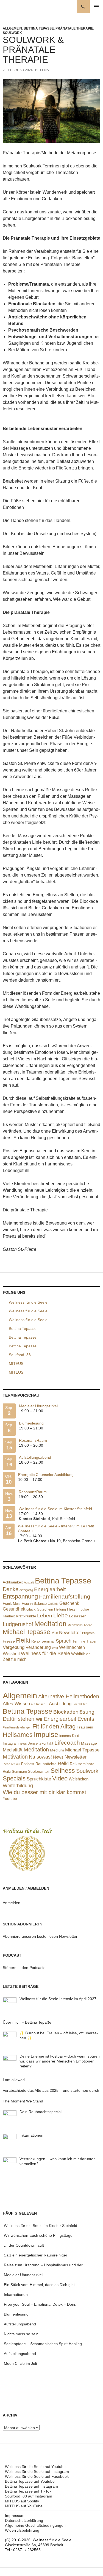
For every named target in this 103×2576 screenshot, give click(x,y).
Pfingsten (88, 1633)
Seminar (48, 1641)
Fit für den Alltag (54, 1726)
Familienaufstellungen (17, 1727)
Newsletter (70, 1633)
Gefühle (53, 1604)
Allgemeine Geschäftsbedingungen (35, 2525)
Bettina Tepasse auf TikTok (28, 2491)
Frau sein (85, 1727)
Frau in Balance (34, 1604)
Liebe (61, 1615)
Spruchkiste (39, 1779)
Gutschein (45, 1609)
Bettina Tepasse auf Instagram (31, 2486)
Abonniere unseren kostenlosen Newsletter (40, 1936)
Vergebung (14, 1647)
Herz (71, 1609)
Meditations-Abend (80, 1625)
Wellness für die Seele (45, 1653)
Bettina (42, 70)
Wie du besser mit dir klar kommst (44, 1792)
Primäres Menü (96, 7)
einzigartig (26, 1590)
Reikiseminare (82, 1764)
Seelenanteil (39, 1772)
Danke (11, 1589)
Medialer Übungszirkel (38, 1406)
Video (60, 1778)
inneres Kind (69, 1736)
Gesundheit (14, 1609)
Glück (31, 1609)
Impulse (83, 1609)
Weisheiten (79, 1779)
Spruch (64, 1641)
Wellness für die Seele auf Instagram (37, 2471)
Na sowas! (40, 1757)
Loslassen (78, 1616)
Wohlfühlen (81, 1654)
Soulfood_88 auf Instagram (29, 2496)
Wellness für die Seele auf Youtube (35, 2467)
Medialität (13, 1750)
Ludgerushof (18, 1624)
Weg (55, 1648)
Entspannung (20, 1596)
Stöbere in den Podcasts (24, 1968)
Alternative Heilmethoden (69, 1696)
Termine (79, 1641)
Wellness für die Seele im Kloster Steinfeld (55, 1509)
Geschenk (69, 1603)
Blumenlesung (31, 1423)
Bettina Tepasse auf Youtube (30, 2481)
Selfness (63, 1771)
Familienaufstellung (65, 1597)
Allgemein (12, 28)
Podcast (28, 1764)
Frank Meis (12, 1604)
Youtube (10, 1798)
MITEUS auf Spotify (22, 2501)
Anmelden (12, 1903)
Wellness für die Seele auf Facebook (37, 2476)
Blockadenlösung (74, 1712)
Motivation (15, 1757)
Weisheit (11, 1654)
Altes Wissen (16, 1704)
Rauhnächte (46, 1764)
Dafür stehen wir (23, 1719)
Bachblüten (80, 1704)
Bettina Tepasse (39, 28)
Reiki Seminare (15, 1772)
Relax (36, 1641)
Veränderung (38, 1647)
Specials (14, 1778)
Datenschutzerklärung (24, 2520)
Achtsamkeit (13, 1582)
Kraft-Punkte (26, 1616)
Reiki (23, 1640)
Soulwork (12, 33)
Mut (55, 1633)
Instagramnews (15, 1743)
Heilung (60, 1609)
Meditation (50, 1624)
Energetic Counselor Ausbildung (46, 1475)
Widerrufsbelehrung (22, 2530)
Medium (57, 1750)
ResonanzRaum (33, 1440)
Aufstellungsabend (35, 1457)
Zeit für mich (15, 1659)
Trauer (91, 1641)
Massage (89, 1743)
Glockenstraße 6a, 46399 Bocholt (34, 2545)
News (58, 1757)
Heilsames (18, 1735)
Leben (45, 1616)
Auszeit (29, 1582)
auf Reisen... (39, 1704)
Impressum (15, 2516)
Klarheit (9, 1616)
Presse (9, 1641)
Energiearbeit (50, 1589)
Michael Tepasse (27, 1632)
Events (86, 1719)
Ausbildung (60, 1704)
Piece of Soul (11, 1764)
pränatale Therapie (74, 28)
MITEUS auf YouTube (24, 2506)
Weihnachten (72, 1647)
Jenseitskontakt (41, 1744)
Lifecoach (67, 1743)
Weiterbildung (18, 1786)
